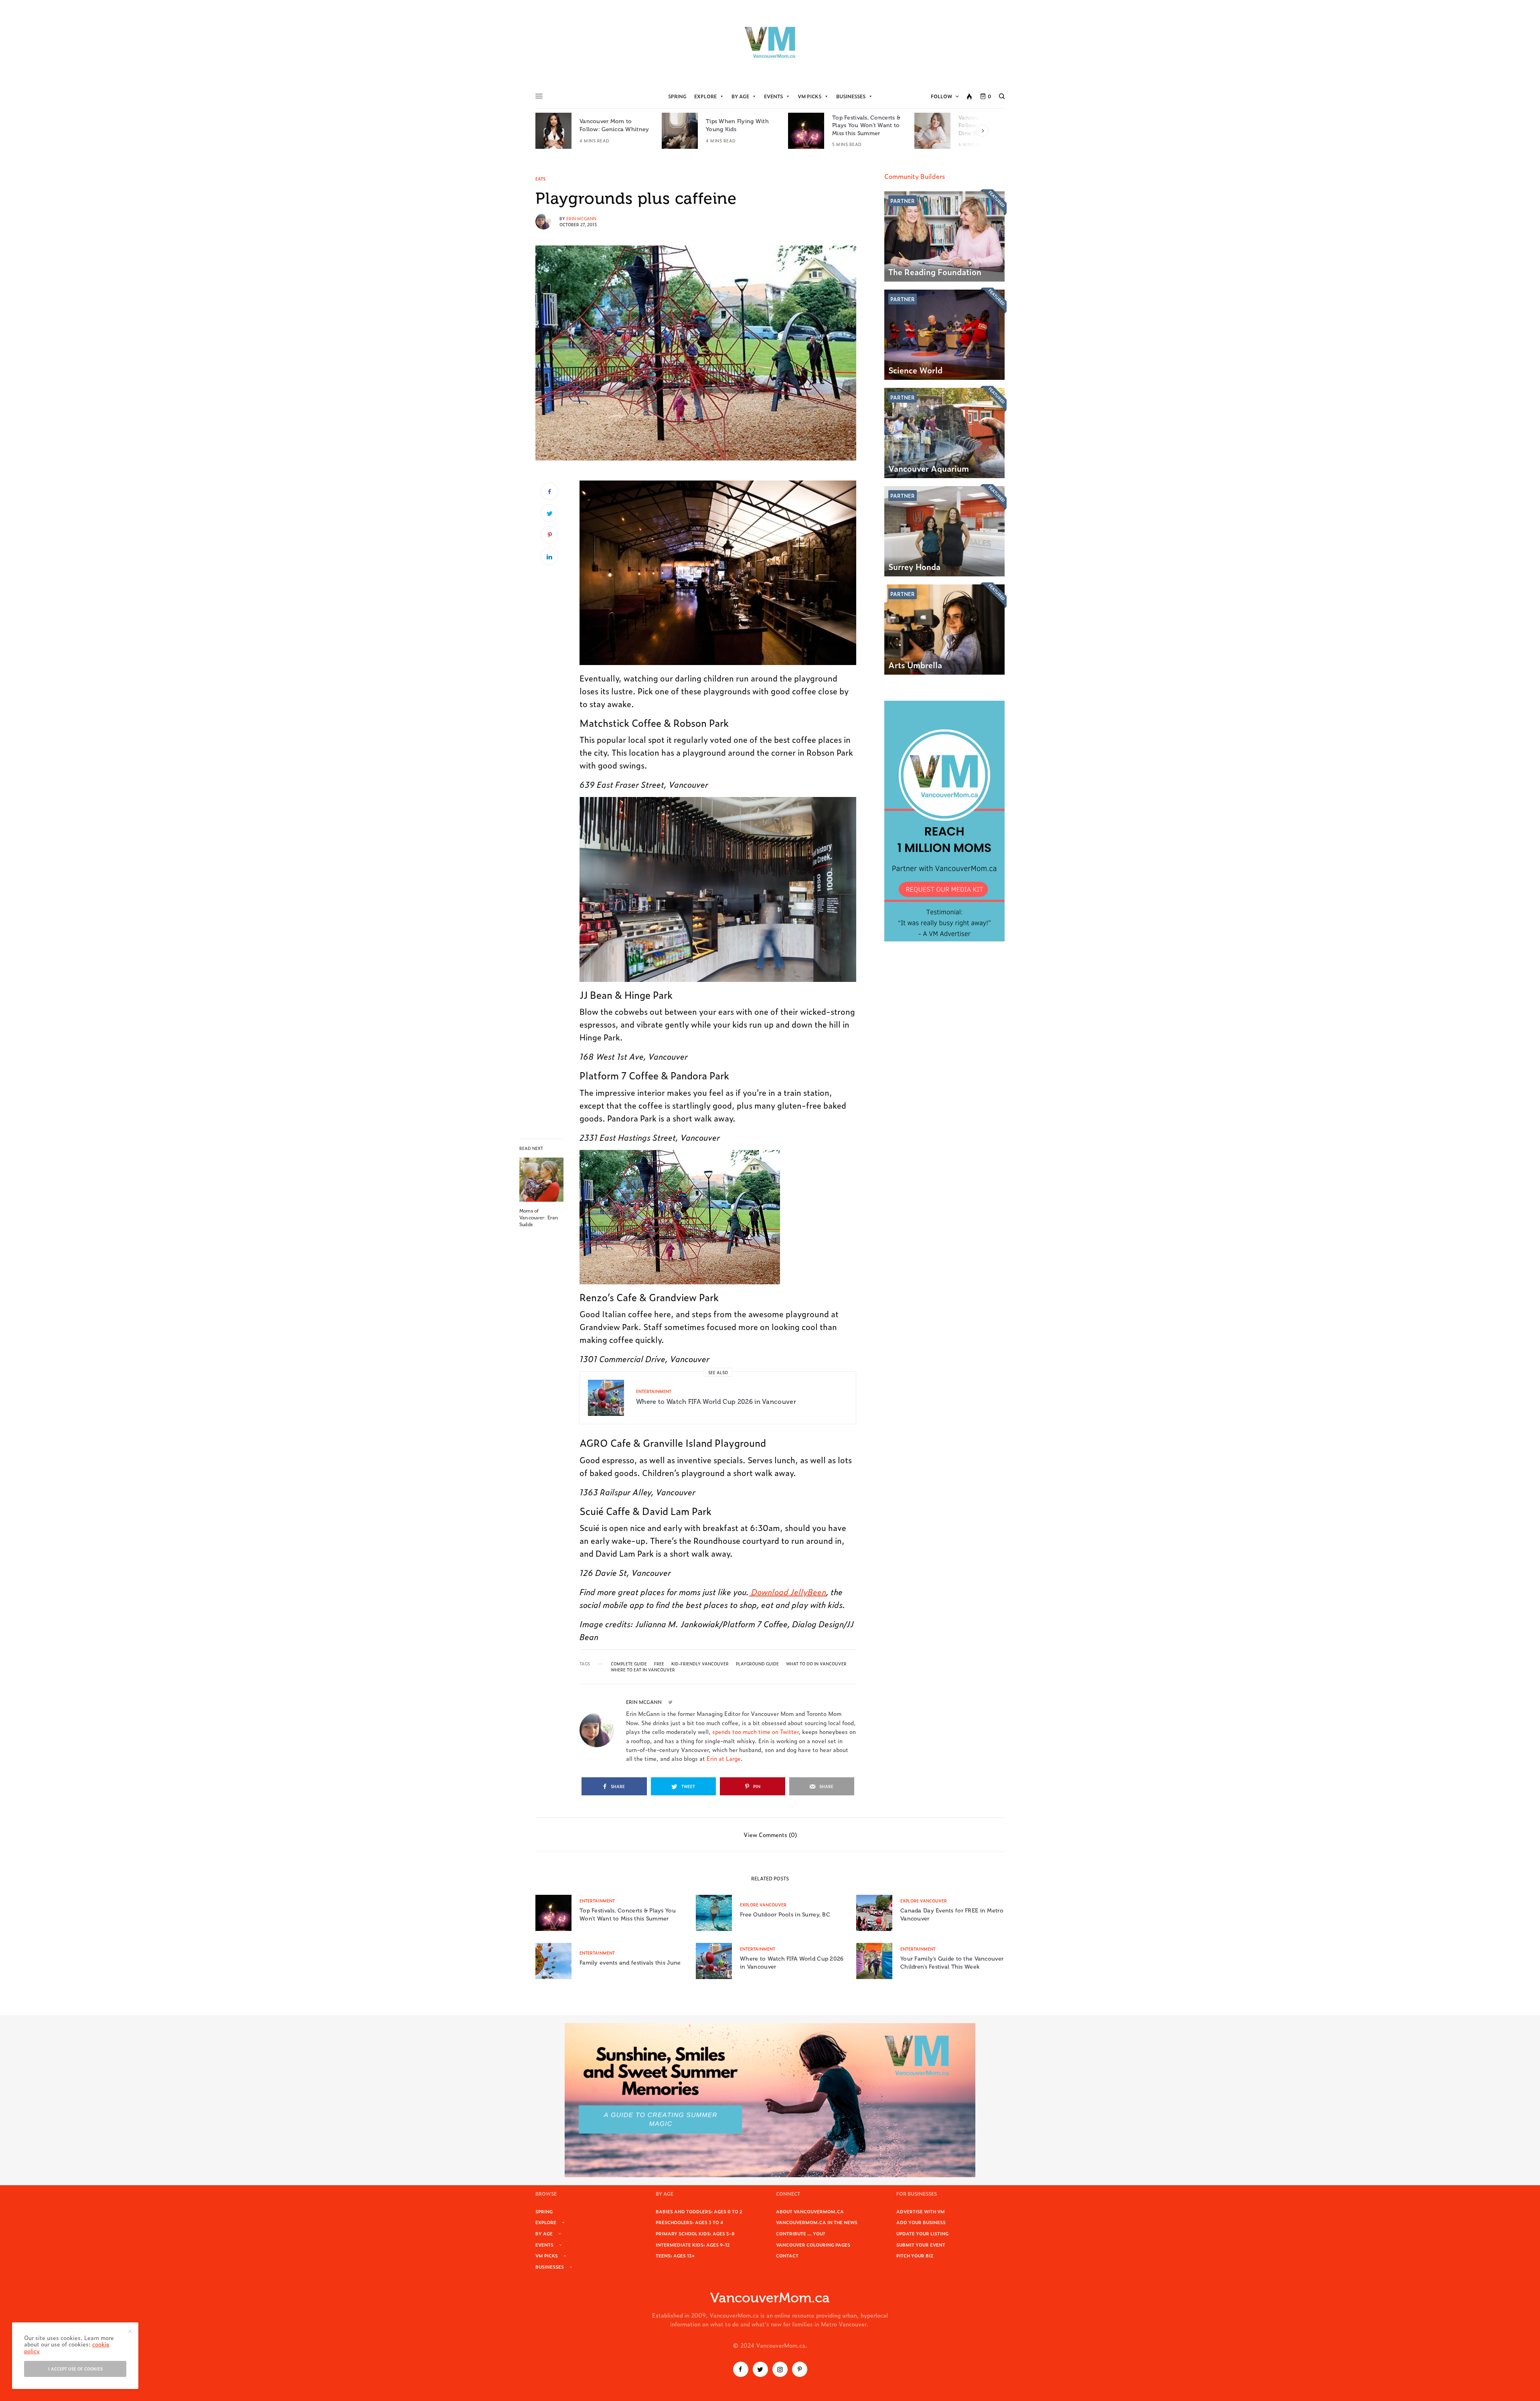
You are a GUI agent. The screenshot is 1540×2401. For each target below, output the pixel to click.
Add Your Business (921, 2222)
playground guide (757, 1664)
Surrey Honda (914, 566)
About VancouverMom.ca (810, 2211)
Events (773, 96)
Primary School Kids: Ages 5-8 (695, 2233)
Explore (705, 96)
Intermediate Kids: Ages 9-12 (693, 2245)
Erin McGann (581, 218)
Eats (540, 179)
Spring (677, 96)
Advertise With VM (921, 2211)
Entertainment (654, 1391)
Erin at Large (724, 1758)
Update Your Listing (922, 2233)
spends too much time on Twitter (755, 1731)
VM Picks (810, 96)
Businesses (851, 96)
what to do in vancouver (816, 1664)
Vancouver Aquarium (929, 468)
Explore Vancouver (763, 1905)
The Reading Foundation (935, 272)
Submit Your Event (921, 2245)
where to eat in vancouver (643, 1670)
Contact (787, 2255)
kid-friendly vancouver (700, 1664)
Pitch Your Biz (915, 2255)
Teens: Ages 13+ (675, 2255)
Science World (915, 370)
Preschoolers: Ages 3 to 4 (689, 2222)
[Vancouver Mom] (770, 42)
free (659, 1664)
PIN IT (722, 572)
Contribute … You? (801, 2233)
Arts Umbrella (915, 665)
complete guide (629, 1664)
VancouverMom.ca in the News (817, 2222)
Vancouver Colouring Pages (813, 2245)
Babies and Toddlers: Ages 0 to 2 (699, 2211)
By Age (740, 96)
